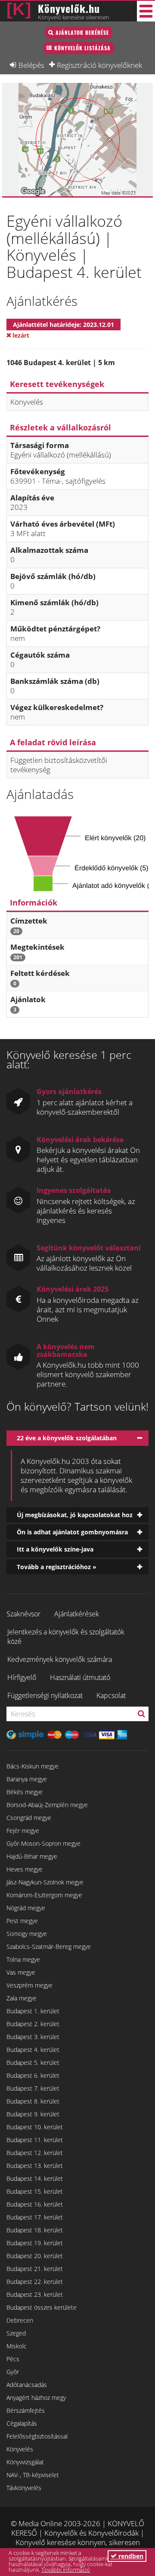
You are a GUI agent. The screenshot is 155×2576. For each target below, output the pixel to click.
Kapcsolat (111, 1695)
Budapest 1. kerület (33, 2011)
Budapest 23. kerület (35, 2294)
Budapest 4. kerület (33, 2050)
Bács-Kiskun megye (33, 1766)
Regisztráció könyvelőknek (99, 65)
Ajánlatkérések (77, 1614)
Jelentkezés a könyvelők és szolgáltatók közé (66, 1637)
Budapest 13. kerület (35, 2166)
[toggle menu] (146, 11)
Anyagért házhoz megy (36, 2398)
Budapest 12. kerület (35, 2153)
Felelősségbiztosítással (37, 2436)
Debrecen (20, 2320)
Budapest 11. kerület (35, 2140)
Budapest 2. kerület (33, 2024)
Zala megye (22, 1998)
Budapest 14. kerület (35, 2178)
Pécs (13, 2359)
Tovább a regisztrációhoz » (57, 1567)
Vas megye (21, 1972)
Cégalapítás (22, 2423)
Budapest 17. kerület (35, 2217)
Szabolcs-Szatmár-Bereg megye (49, 1946)
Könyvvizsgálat (25, 2462)
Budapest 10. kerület (35, 2127)
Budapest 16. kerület (35, 2204)
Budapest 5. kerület (33, 2062)
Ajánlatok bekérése (82, 32)
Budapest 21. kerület (35, 2269)
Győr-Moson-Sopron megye (43, 1843)
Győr (13, 2372)
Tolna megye (23, 1959)
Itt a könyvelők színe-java (55, 1549)
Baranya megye (27, 1779)
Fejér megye (23, 1831)
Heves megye (25, 1869)
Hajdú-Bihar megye (32, 1856)
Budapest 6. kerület (33, 2075)
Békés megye (25, 1792)
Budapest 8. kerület (33, 2101)
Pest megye (22, 1921)
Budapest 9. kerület (33, 2114)
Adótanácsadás (27, 2385)
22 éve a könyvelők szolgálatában (67, 1438)
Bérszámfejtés (26, 2410)
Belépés (31, 65)
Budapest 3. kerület (33, 2037)
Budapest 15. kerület (35, 2191)
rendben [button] (130, 2556)
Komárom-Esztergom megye (44, 1895)
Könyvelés (20, 2449)
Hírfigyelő (22, 1677)
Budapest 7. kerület (33, 2088)
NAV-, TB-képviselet (33, 2475)
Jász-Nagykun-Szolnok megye (45, 1882)
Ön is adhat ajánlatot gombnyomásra (72, 1532)
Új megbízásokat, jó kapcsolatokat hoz (75, 1515)
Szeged (16, 2333)
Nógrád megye (26, 1908)
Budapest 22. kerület (35, 2282)
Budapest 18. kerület (35, 2230)
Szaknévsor (23, 1614)
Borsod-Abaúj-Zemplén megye (47, 1805)
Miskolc (17, 2346)
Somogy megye (27, 1934)
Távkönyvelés (24, 2488)
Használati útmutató (80, 1677)
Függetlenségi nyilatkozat (45, 1695)
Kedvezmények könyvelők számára (60, 1659)
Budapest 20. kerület (35, 2256)
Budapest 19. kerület (35, 2243)
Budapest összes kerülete (42, 2307)
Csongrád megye (29, 1818)
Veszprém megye (29, 1985)
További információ (66, 2570)
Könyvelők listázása (82, 48)
